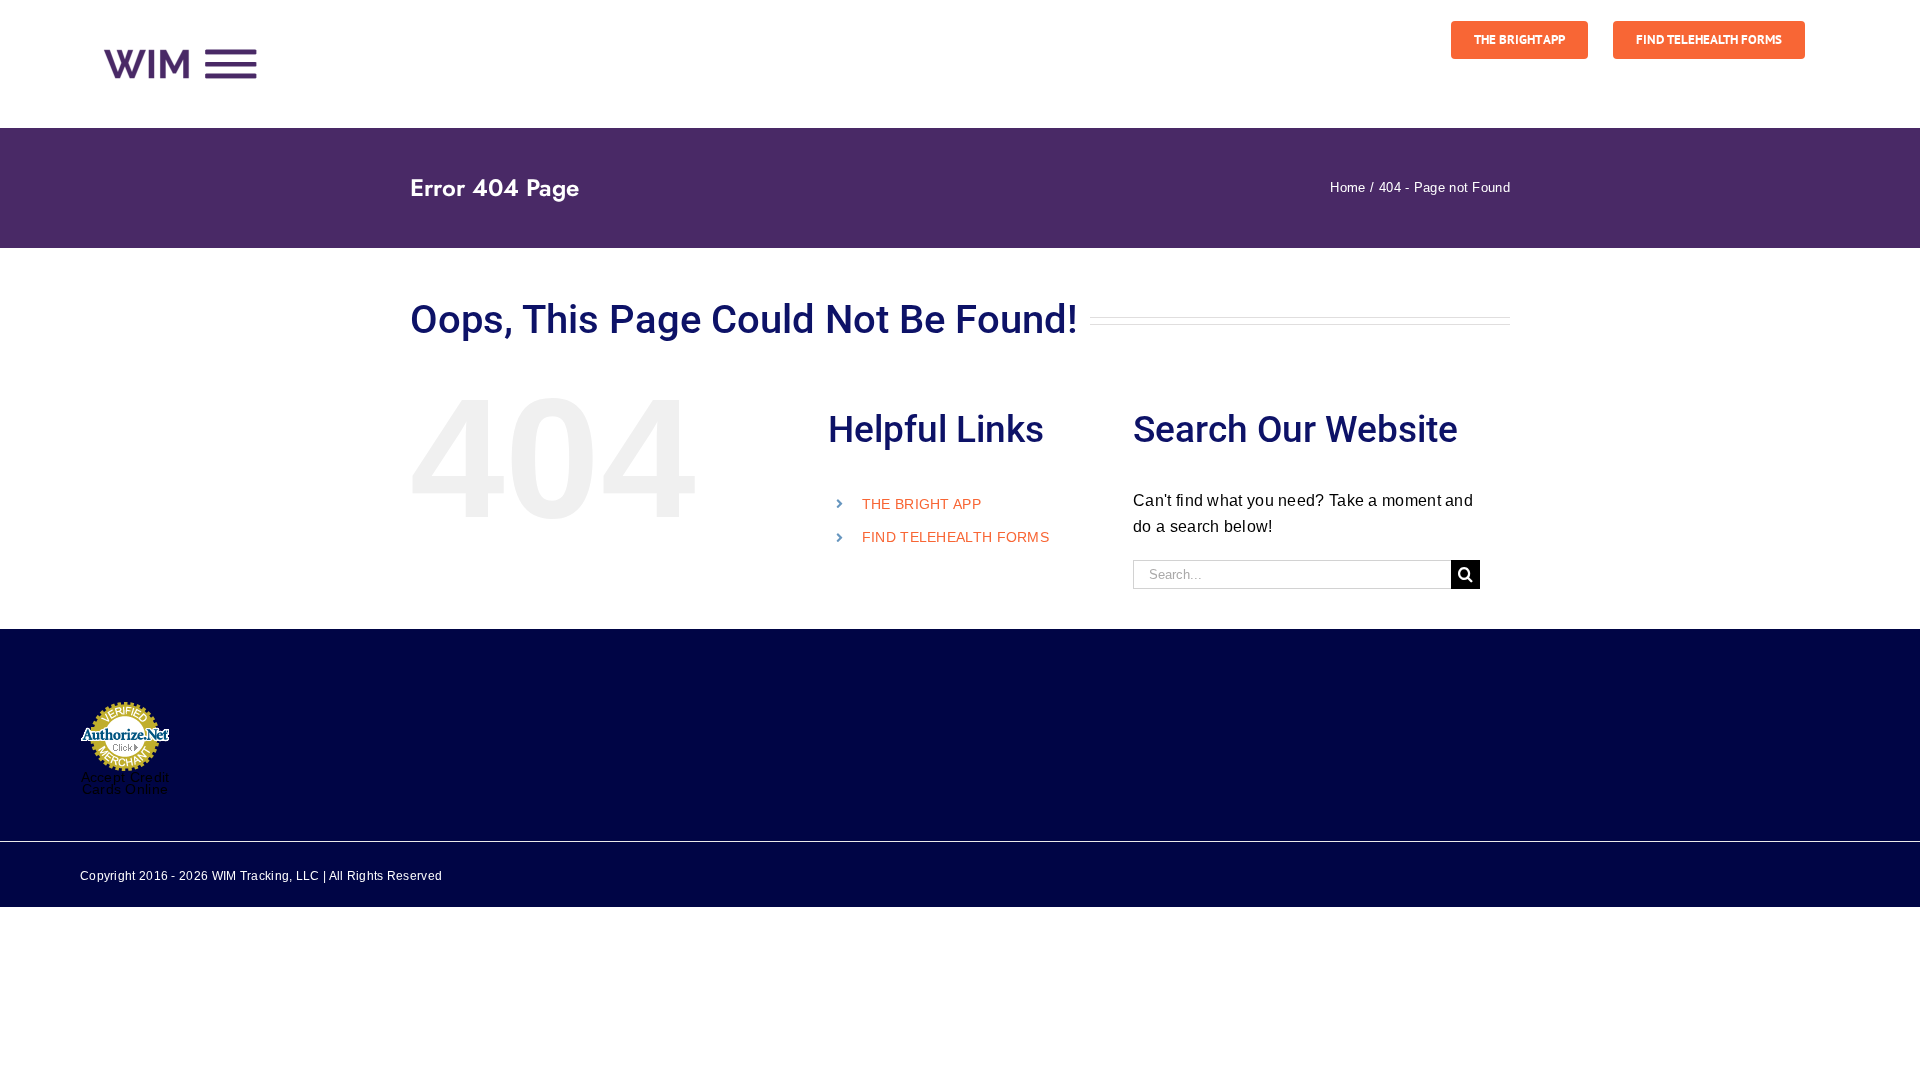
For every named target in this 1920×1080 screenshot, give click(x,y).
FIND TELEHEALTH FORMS (955, 537)
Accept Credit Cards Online (125, 783)
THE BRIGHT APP (921, 504)
